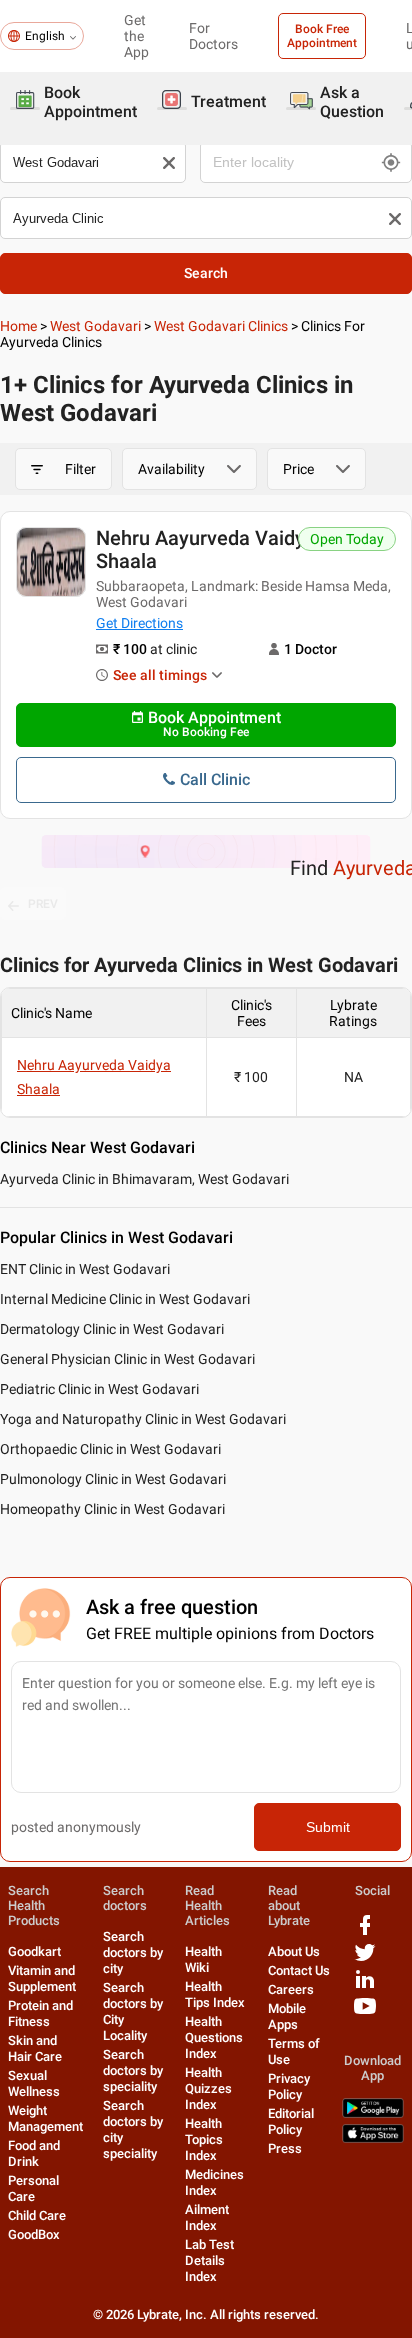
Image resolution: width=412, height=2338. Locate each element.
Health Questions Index (214, 2037)
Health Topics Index (204, 2139)
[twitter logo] (365, 1959)
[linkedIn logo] (365, 1986)
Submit (328, 1827)
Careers (291, 1989)
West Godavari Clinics (221, 326)
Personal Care (33, 2188)
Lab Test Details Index (209, 2260)
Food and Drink (34, 2153)
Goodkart (34, 1951)
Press (285, 2148)
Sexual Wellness (34, 2083)
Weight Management (45, 2118)
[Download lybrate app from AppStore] (373, 2138)
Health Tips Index (215, 1994)
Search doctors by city (133, 1952)
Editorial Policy (291, 2121)
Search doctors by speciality (133, 2070)
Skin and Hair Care (35, 2048)
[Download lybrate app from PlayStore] (373, 2113)
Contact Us (299, 1970)
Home (18, 326)
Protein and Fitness (40, 2013)
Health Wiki (203, 1959)
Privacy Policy (289, 2086)
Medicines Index (214, 2182)
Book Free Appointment (322, 36)
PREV (43, 904)
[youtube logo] (365, 2013)
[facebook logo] (365, 1932)
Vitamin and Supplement (42, 1978)
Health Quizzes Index (208, 2088)
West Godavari (95, 326)
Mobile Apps (287, 2016)
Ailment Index (207, 2217)
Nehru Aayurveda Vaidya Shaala (206, 549)
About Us (294, 1951)
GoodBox (34, 2234)
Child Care (37, 2215)
